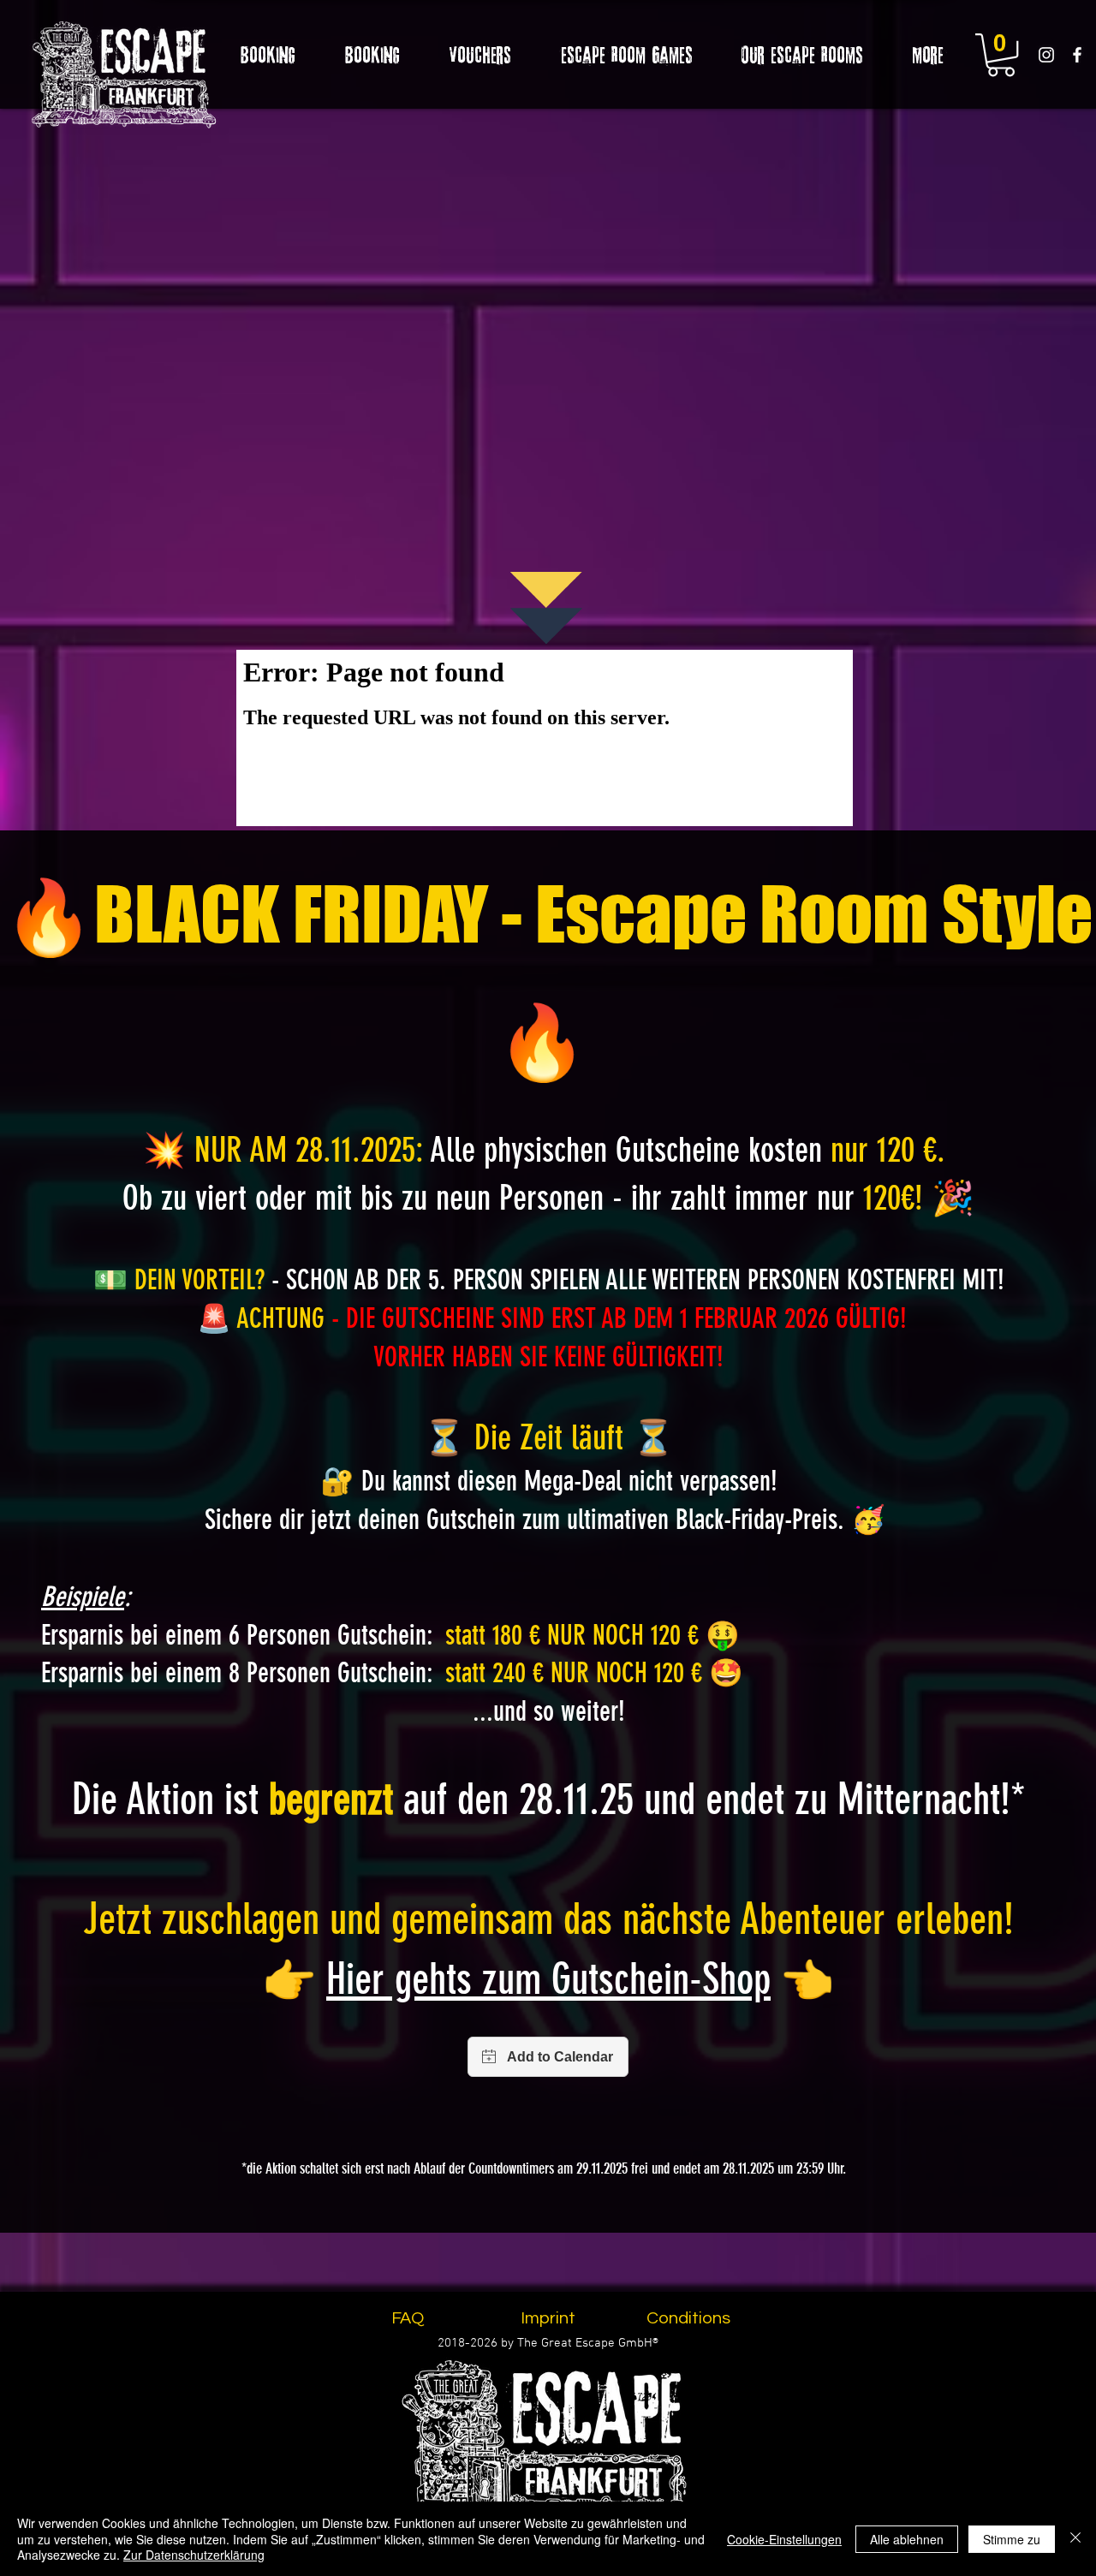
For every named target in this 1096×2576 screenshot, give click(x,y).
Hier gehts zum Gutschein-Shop (548, 1979)
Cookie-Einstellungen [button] (784, 2539)
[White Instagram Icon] (1046, 55)
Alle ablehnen (907, 2539)
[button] (1001, 55)
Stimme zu (1012, 2539)
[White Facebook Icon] (1077, 55)
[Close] (1075, 2539)
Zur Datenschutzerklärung (194, 2555)
